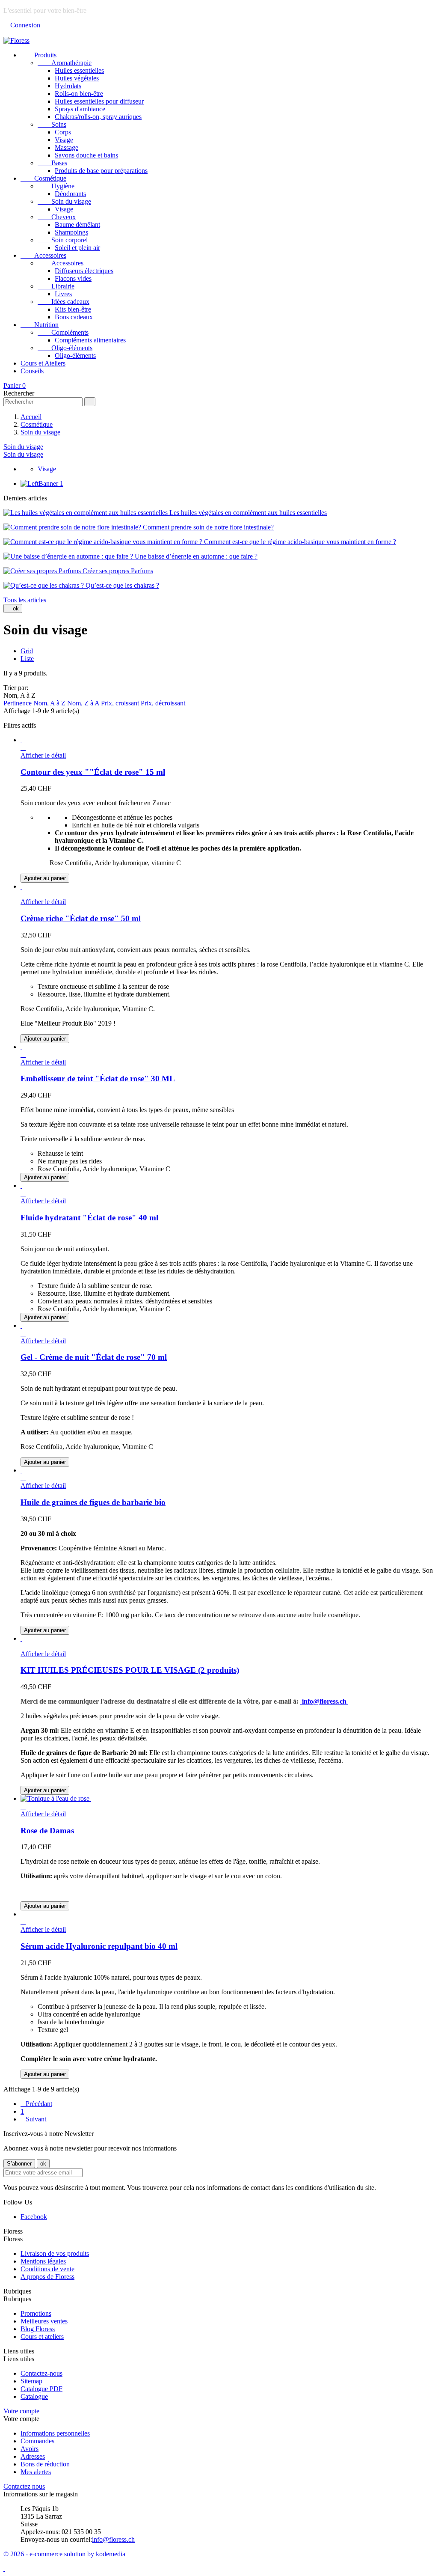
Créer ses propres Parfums (117, 571)
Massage (67, 147)
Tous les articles (25, 600)
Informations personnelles (55, 2433)
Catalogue (34, 2396)
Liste (27, 659)
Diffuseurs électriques (84, 271)
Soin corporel (63, 240)
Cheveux (57, 217)
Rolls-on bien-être (79, 94)
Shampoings (71, 232)
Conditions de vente (47, 2269)
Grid (27, 651)
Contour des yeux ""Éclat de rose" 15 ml (93, 772)
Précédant (36, 2104)
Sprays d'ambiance (80, 109)
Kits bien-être (73, 309)
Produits (38, 55)
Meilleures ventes (44, 2321)
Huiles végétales (77, 78)
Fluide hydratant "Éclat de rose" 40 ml (89, 1218)
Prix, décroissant (163, 703)
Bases (52, 163)
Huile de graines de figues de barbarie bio (93, 1502)
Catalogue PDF (41, 2389)
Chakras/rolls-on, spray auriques (98, 117)
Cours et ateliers (42, 2337)
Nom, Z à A (84, 703)
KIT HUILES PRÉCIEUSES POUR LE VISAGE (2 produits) (130, 1670)
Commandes (37, 2441)
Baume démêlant (77, 225)
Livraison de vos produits (55, 2253)
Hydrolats (68, 86)
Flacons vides (73, 278)
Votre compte (21, 2411)
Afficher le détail (43, 755)
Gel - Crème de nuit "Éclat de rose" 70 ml (94, 1357)
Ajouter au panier (45, 878)
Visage (64, 140)
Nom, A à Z (50, 703)
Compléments (63, 332)
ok (13, 608)
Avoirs (30, 2449)
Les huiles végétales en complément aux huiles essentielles (247, 513)
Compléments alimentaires (90, 340)
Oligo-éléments (65, 348)
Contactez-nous (41, 2373)
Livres (63, 294)
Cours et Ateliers (43, 363)
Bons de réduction (45, 2464)
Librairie (56, 286)
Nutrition (40, 325)
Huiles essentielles (79, 70)
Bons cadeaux (74, 317)
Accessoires (43, 255)
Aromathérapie (65, 63)
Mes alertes (36, 2472)
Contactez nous (24, 2486)
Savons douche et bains (86, 155)
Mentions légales (43, 2261)
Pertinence (18, 703)
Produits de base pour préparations (101, 171)
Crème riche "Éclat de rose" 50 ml (81, 918)
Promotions (36, 2313)
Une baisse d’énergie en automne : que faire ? (195, 556)
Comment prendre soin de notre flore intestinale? (207, 527)
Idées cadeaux (64, 302)
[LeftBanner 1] (42, 483)
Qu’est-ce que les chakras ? (121, 585)
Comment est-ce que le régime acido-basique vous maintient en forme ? (299, 542)
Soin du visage (64, 201)
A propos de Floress (47, 2277)
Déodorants (70, 194)
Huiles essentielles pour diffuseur (99, 101)
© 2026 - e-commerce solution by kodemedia (64, 2554)
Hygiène (56, 186)
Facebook (34, 2217)
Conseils (32, 371)
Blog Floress (38, 2329)
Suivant (33, 2119)
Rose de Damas (47, 1831)
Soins (52, 124)
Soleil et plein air (77, 248)
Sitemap (31, 2381)
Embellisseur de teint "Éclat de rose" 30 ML (98, 1078)
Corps (63, 132)
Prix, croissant (121, 703)
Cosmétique (43, 178)
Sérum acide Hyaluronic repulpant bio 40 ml (99, 1946)
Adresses (33, 2456)
